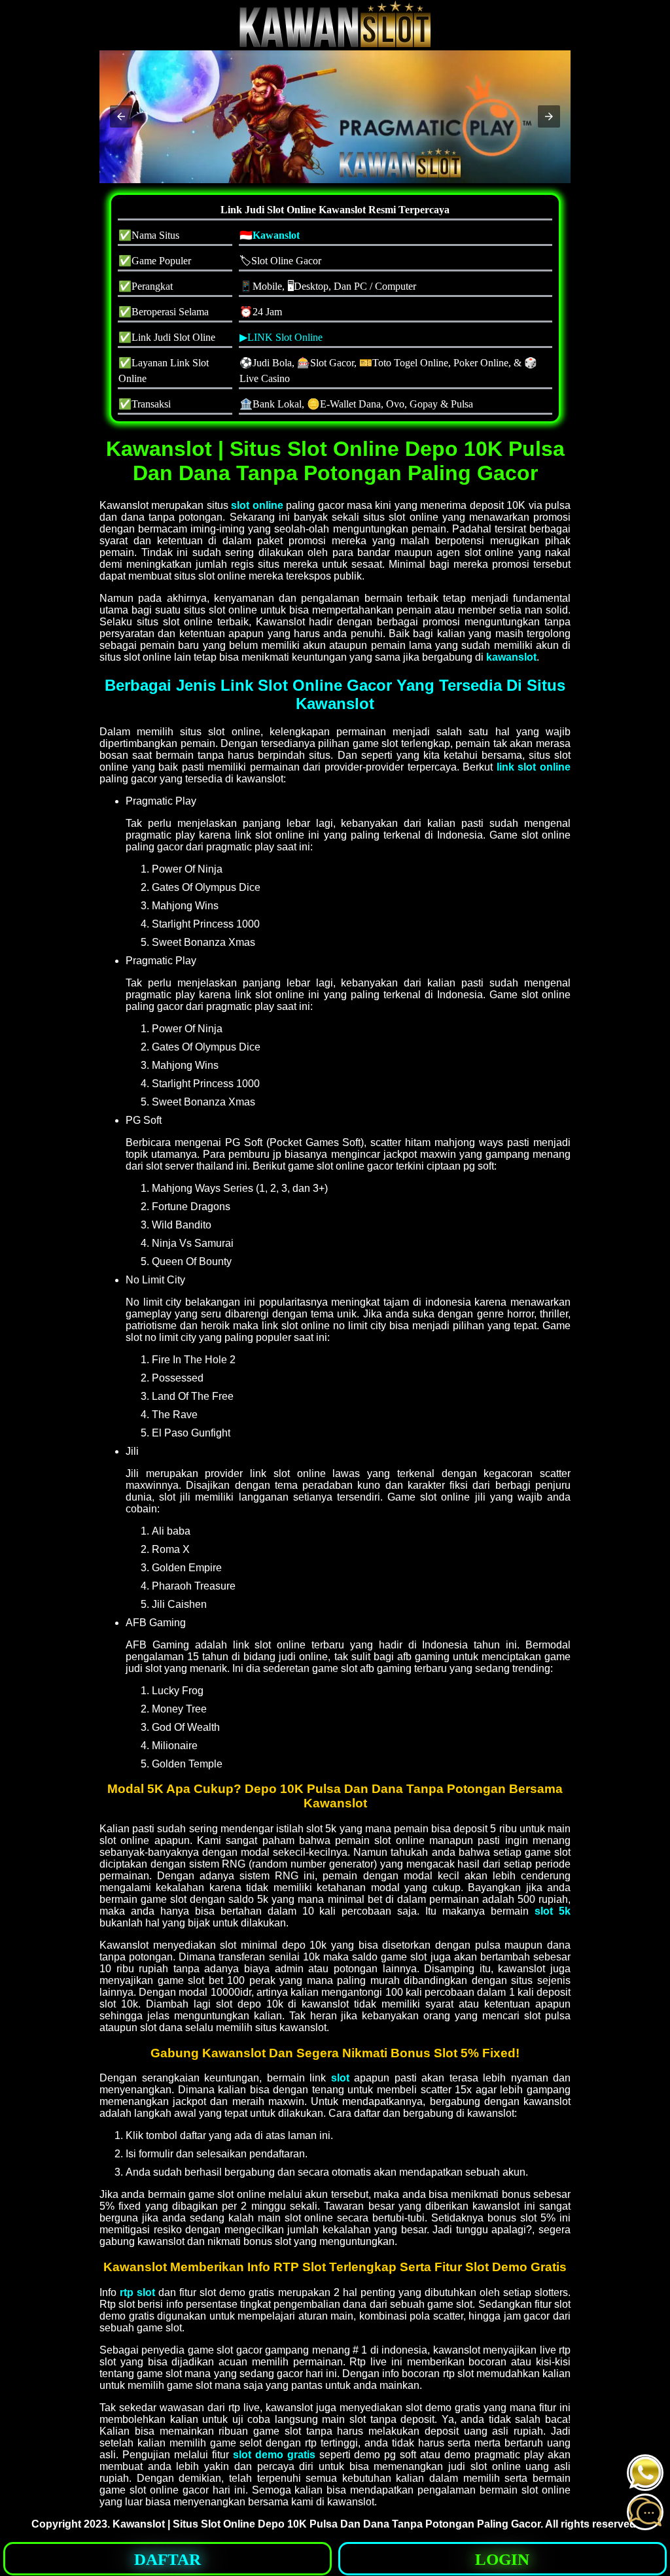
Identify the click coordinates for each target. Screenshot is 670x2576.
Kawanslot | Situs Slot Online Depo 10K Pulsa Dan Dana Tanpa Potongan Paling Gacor (326, 2524)
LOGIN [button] (502, 2559)
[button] (121, 116)
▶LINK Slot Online (281, 337)
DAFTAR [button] (167, 2559)
